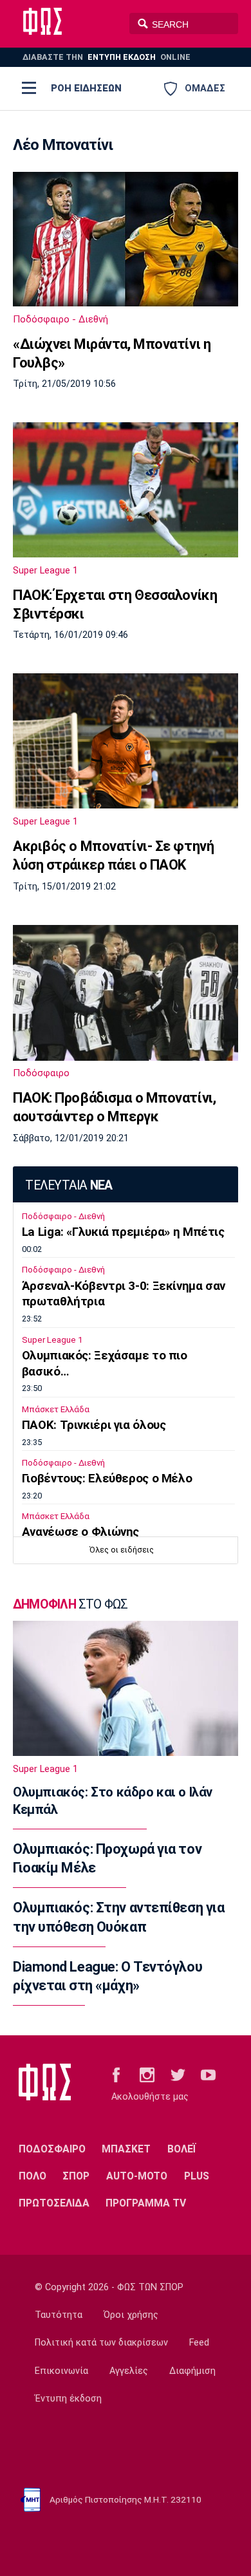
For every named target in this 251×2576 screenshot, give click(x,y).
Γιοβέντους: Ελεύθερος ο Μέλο (107, 1479)
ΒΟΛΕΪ (182, 2149)
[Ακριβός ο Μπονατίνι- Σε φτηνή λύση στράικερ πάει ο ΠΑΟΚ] (126, 741)
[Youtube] (208, 2074)
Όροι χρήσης (131, 2315)
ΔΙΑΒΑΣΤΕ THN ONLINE (107, 57)
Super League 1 (45, 570)
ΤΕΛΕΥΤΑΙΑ (69, 1185)
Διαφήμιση (192, 2371)
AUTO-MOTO (137, 2176)
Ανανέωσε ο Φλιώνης (80, 1532)
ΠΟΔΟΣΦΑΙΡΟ (52, 2149)
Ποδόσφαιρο (41, 1073)
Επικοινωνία (61, 2371)
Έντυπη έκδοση (68, 2399)
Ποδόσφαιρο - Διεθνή (60, 319)
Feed (199, 2343)
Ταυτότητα (59, 2315)
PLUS (197, 2176)
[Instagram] (147, 2074)
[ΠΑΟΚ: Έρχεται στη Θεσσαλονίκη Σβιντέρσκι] (126, 490)
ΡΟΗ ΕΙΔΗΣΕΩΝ (86, 88)
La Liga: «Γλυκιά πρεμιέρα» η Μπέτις (123, 1232)
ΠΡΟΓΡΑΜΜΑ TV (146, 2203)
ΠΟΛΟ (33, 2176)
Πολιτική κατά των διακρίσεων (101, 2343)
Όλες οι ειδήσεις (122, 1550)
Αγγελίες (129, 2371)
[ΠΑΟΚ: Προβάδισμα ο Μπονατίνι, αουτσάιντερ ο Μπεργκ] (126, 993)
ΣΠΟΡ (76, 2176)
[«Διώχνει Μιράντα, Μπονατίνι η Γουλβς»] (126, 239)
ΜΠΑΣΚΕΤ (126, 2149)
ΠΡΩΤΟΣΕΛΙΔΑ (54, 2203)
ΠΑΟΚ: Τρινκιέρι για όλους (94, 1425)
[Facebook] (116, 2074)
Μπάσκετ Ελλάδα (56, 1409)
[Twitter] (178, 2074)
